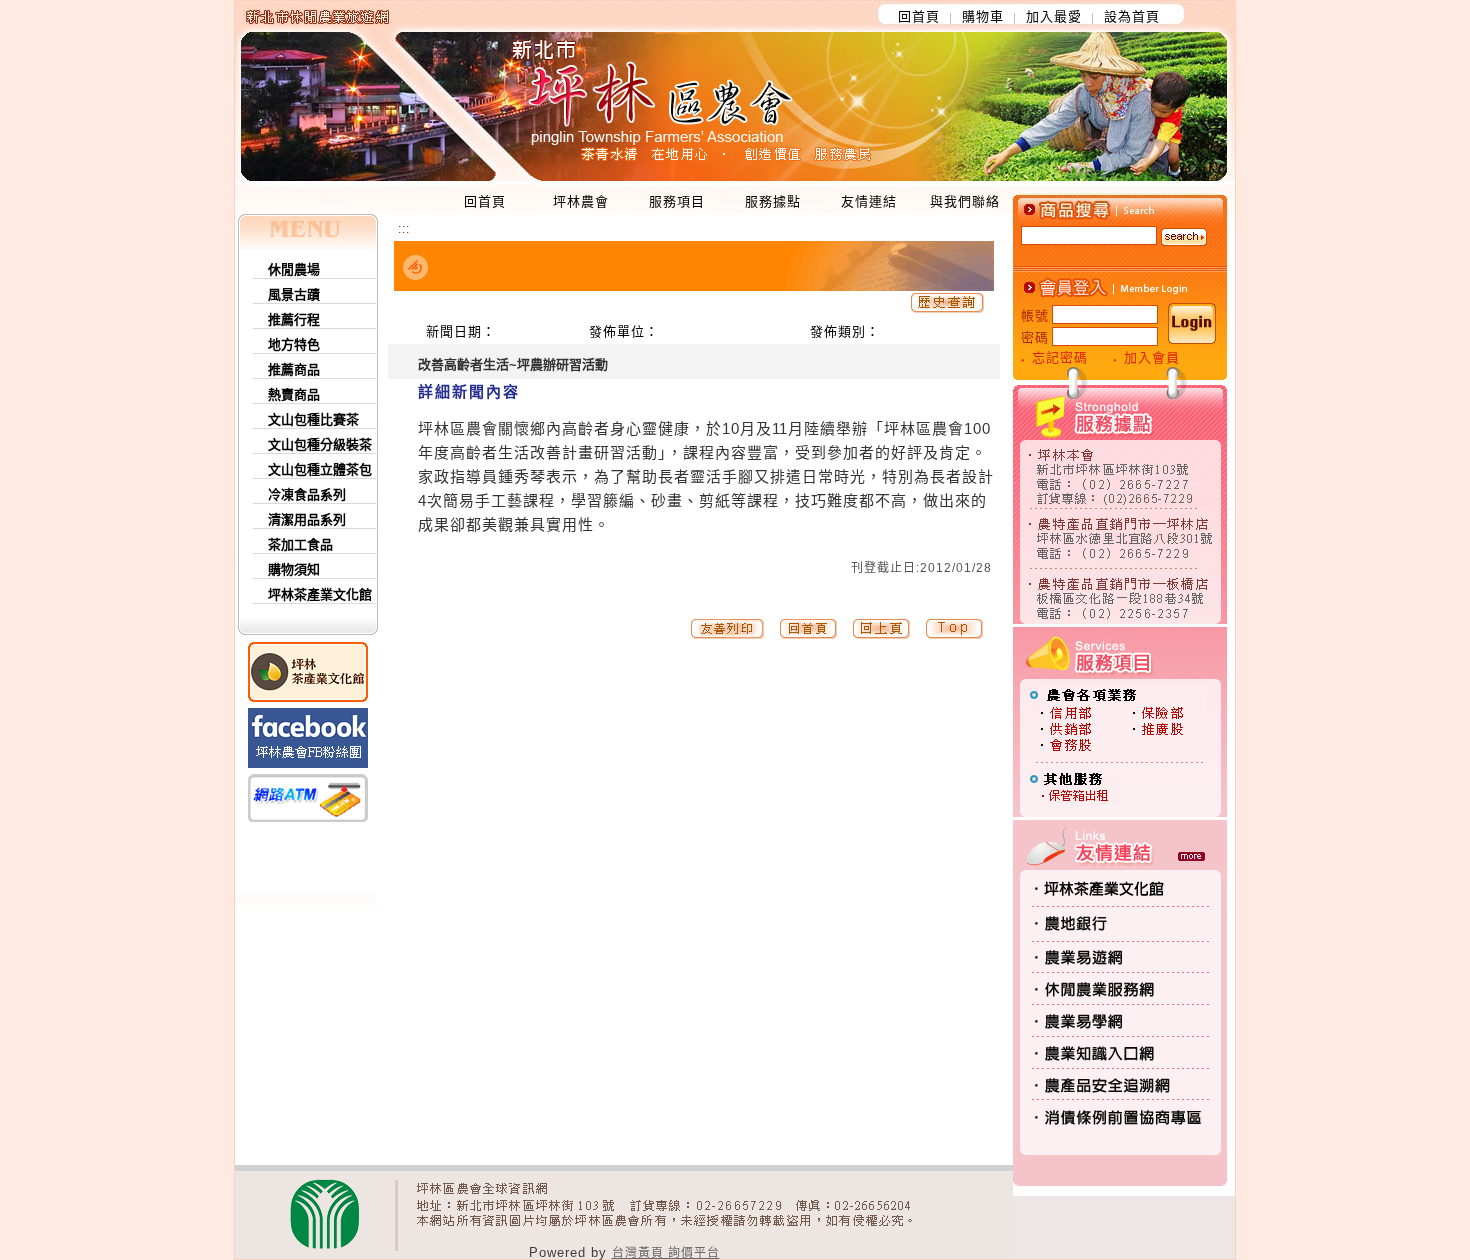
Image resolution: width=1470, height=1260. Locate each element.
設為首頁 (1132, 16)
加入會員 (1152, 357)
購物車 (983, 16)
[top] (808, 635)
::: (404, 229)
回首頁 (919, 16)
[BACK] (881, 635)
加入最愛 (1054, 16)
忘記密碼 (1060, 357)
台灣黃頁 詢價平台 (666, 1253)
